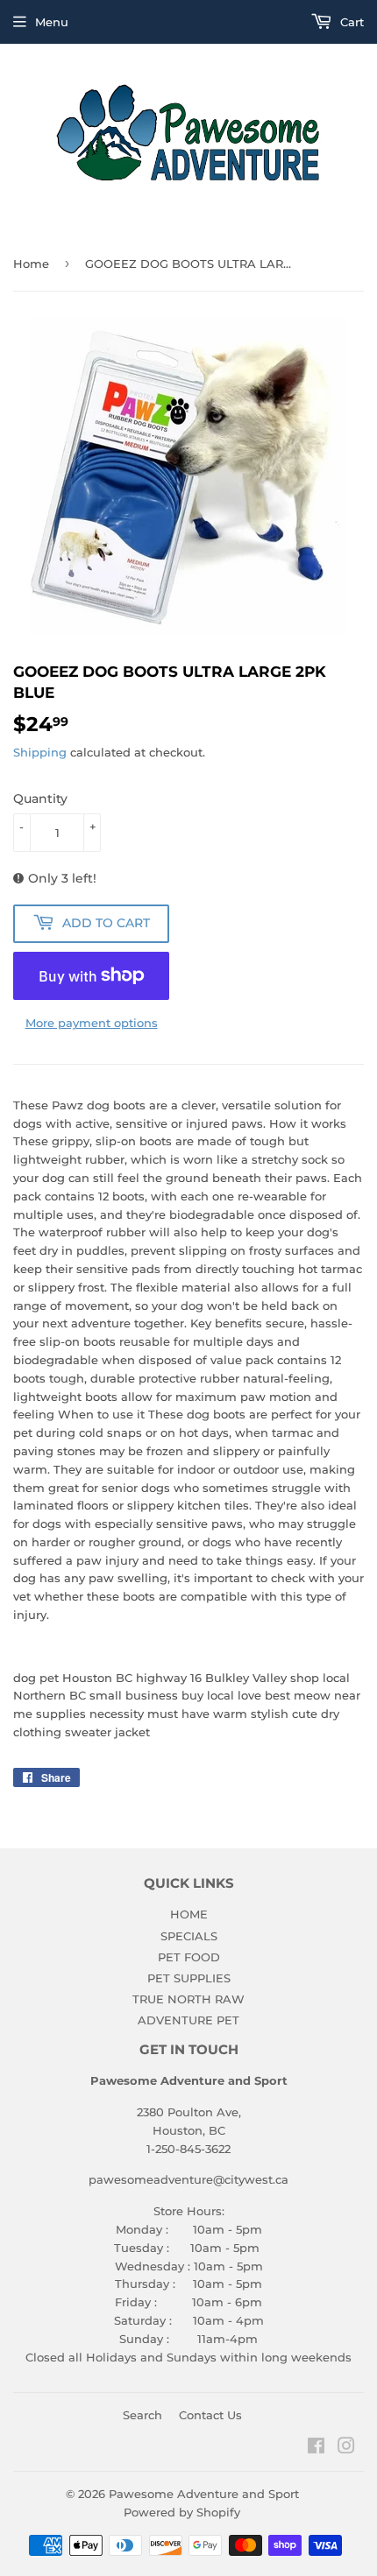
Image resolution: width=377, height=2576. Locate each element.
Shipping (40, 752)
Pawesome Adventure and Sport (204, 2494)
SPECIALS (189, 1936)
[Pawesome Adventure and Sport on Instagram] (346, 2448)
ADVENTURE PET (188, 2020)
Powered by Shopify (182, 2512)
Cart (350, 22)
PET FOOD (189, 1957)
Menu (52, 22)
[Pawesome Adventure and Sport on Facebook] (316, 2448)
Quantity (40, 799)
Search (142, 2415)
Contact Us (210, 2415)
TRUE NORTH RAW (188, 1999)
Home (31, 264)
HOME (189, 1914)
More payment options (92, 1023)
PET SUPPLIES (189, 1978)
